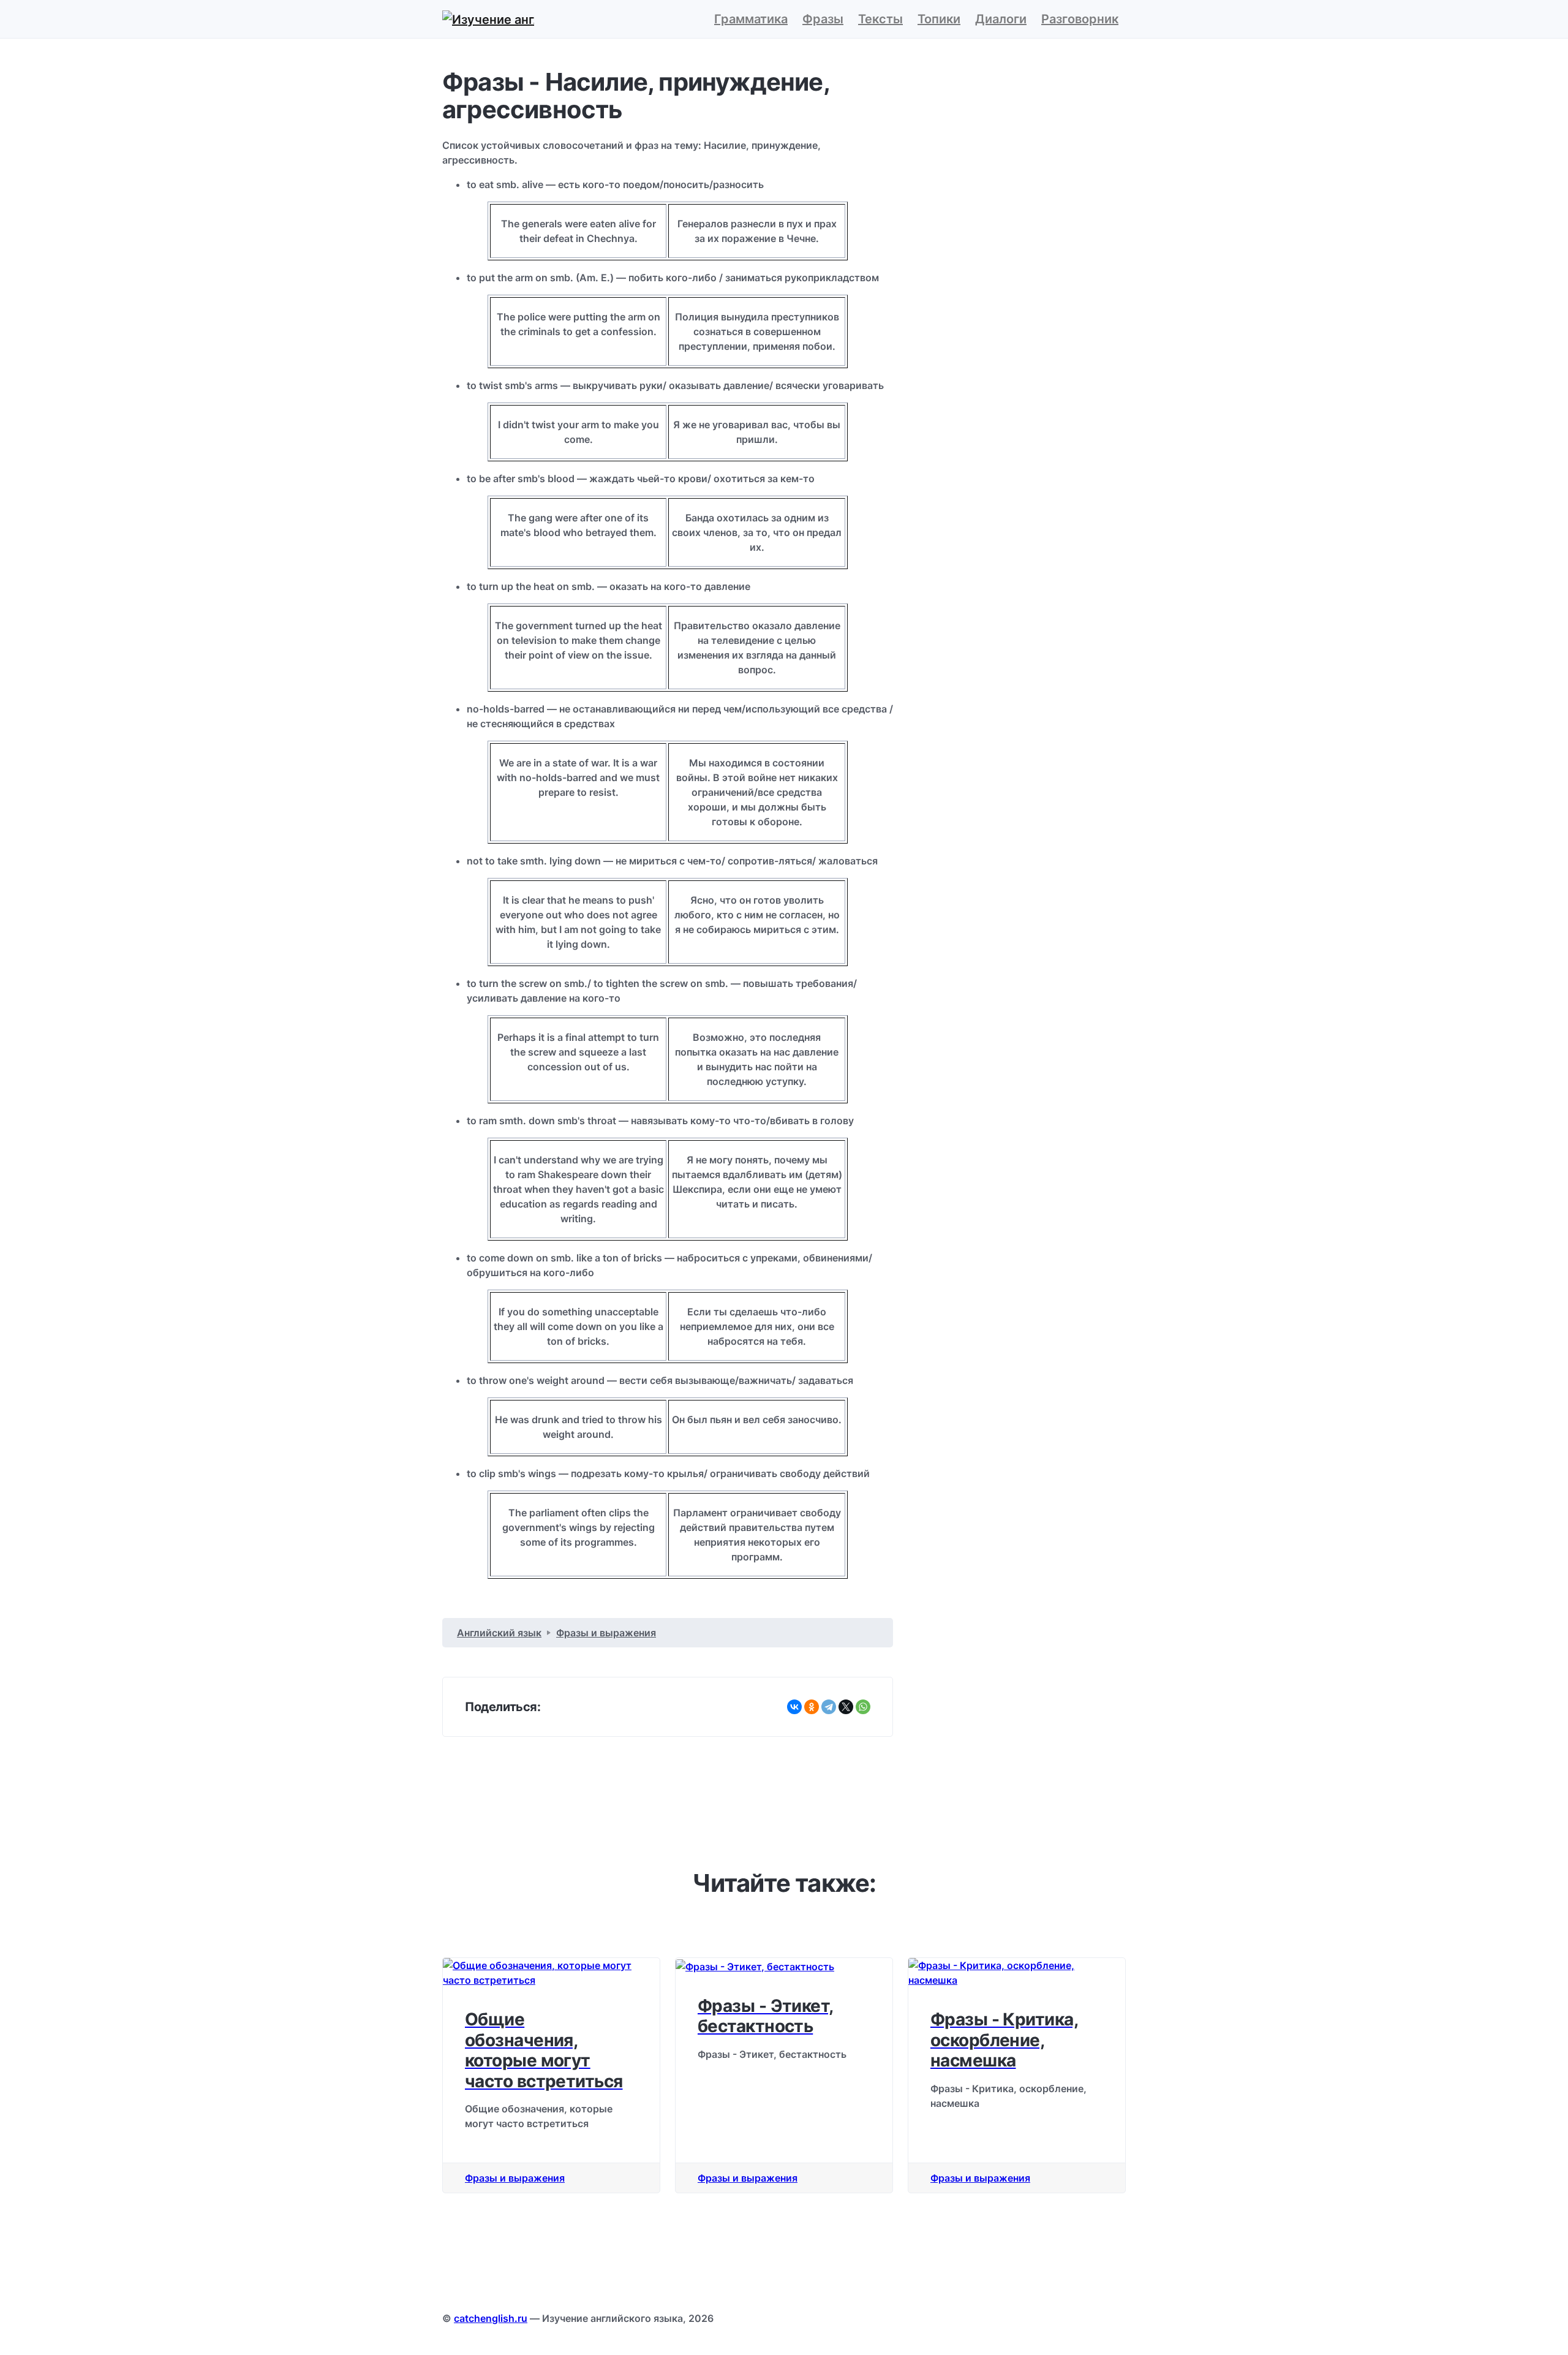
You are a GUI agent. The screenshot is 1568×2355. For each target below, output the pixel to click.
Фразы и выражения (515, 2178)
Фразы (823, 19)
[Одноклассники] (812, 1707)
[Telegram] (829, 1707)
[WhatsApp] (863, 1707)
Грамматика (751, 19)
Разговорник (1080, 19)
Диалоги (1001, 19)
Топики (939, 19)
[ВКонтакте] (794, 1707)
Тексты (880, 19)
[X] (846, 1707)
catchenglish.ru (491, 2318)
